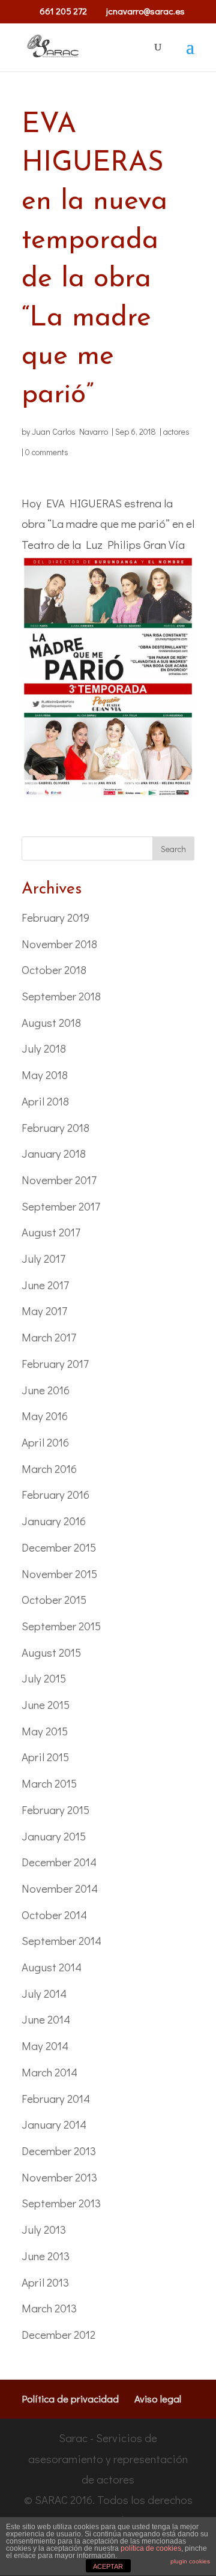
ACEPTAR (108, 2566)
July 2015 (44, 1678)
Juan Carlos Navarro (70, 431)
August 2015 (51, 1652)
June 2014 (46, 2019)
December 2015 (59, 1547)
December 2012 (58, 2334)
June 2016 (46, 1390)
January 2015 (54, 1836)
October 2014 (54, 1915)
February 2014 (56, 2098)
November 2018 (59, 944)
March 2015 (49, 1783)
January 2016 (54, 1521)
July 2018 (44, 1048)
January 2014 (54, 2124)
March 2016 (49, 1468)
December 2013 (59, 2151)
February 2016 (55, 1494)
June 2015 (46, 1704)
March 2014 (49, 2072)
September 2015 (61, 1626)
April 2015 (45, 1757)
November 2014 (60, 1888)
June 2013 (46, 2256)
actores (176, 431)
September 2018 (61, 996)
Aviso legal (158, 2399)
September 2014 (61, 1940)
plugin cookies (190, 2561)
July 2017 (43, 1258)
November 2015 (59, 1574)
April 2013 (45, 2282)
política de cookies (151, 2548)
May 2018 (45, 1075)
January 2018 (54, 1153)
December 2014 (59, 1862)
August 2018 (51, 1022)
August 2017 (51, 1232)
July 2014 (44, 1993)
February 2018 (55, 1127)
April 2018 (45, 1101)
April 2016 (45, 1442)
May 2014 (45, 2045)
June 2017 (45, 1285)
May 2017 (44, 1311)
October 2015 (54, 1599)
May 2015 (45, 1731)
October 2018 (54, 969)
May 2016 (45, 1416)
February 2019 (55, 917)
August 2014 (52, 1967)
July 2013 (44, 2229)
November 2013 (59, 2177)
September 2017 (61, 1206)
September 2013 (61, 2203)
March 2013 (49, 2308)
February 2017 (55, 1363)
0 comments (47, 452)
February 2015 (55, 1810)
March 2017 (49, 1337)
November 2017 (59, 1180)
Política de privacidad (70, 2399)
